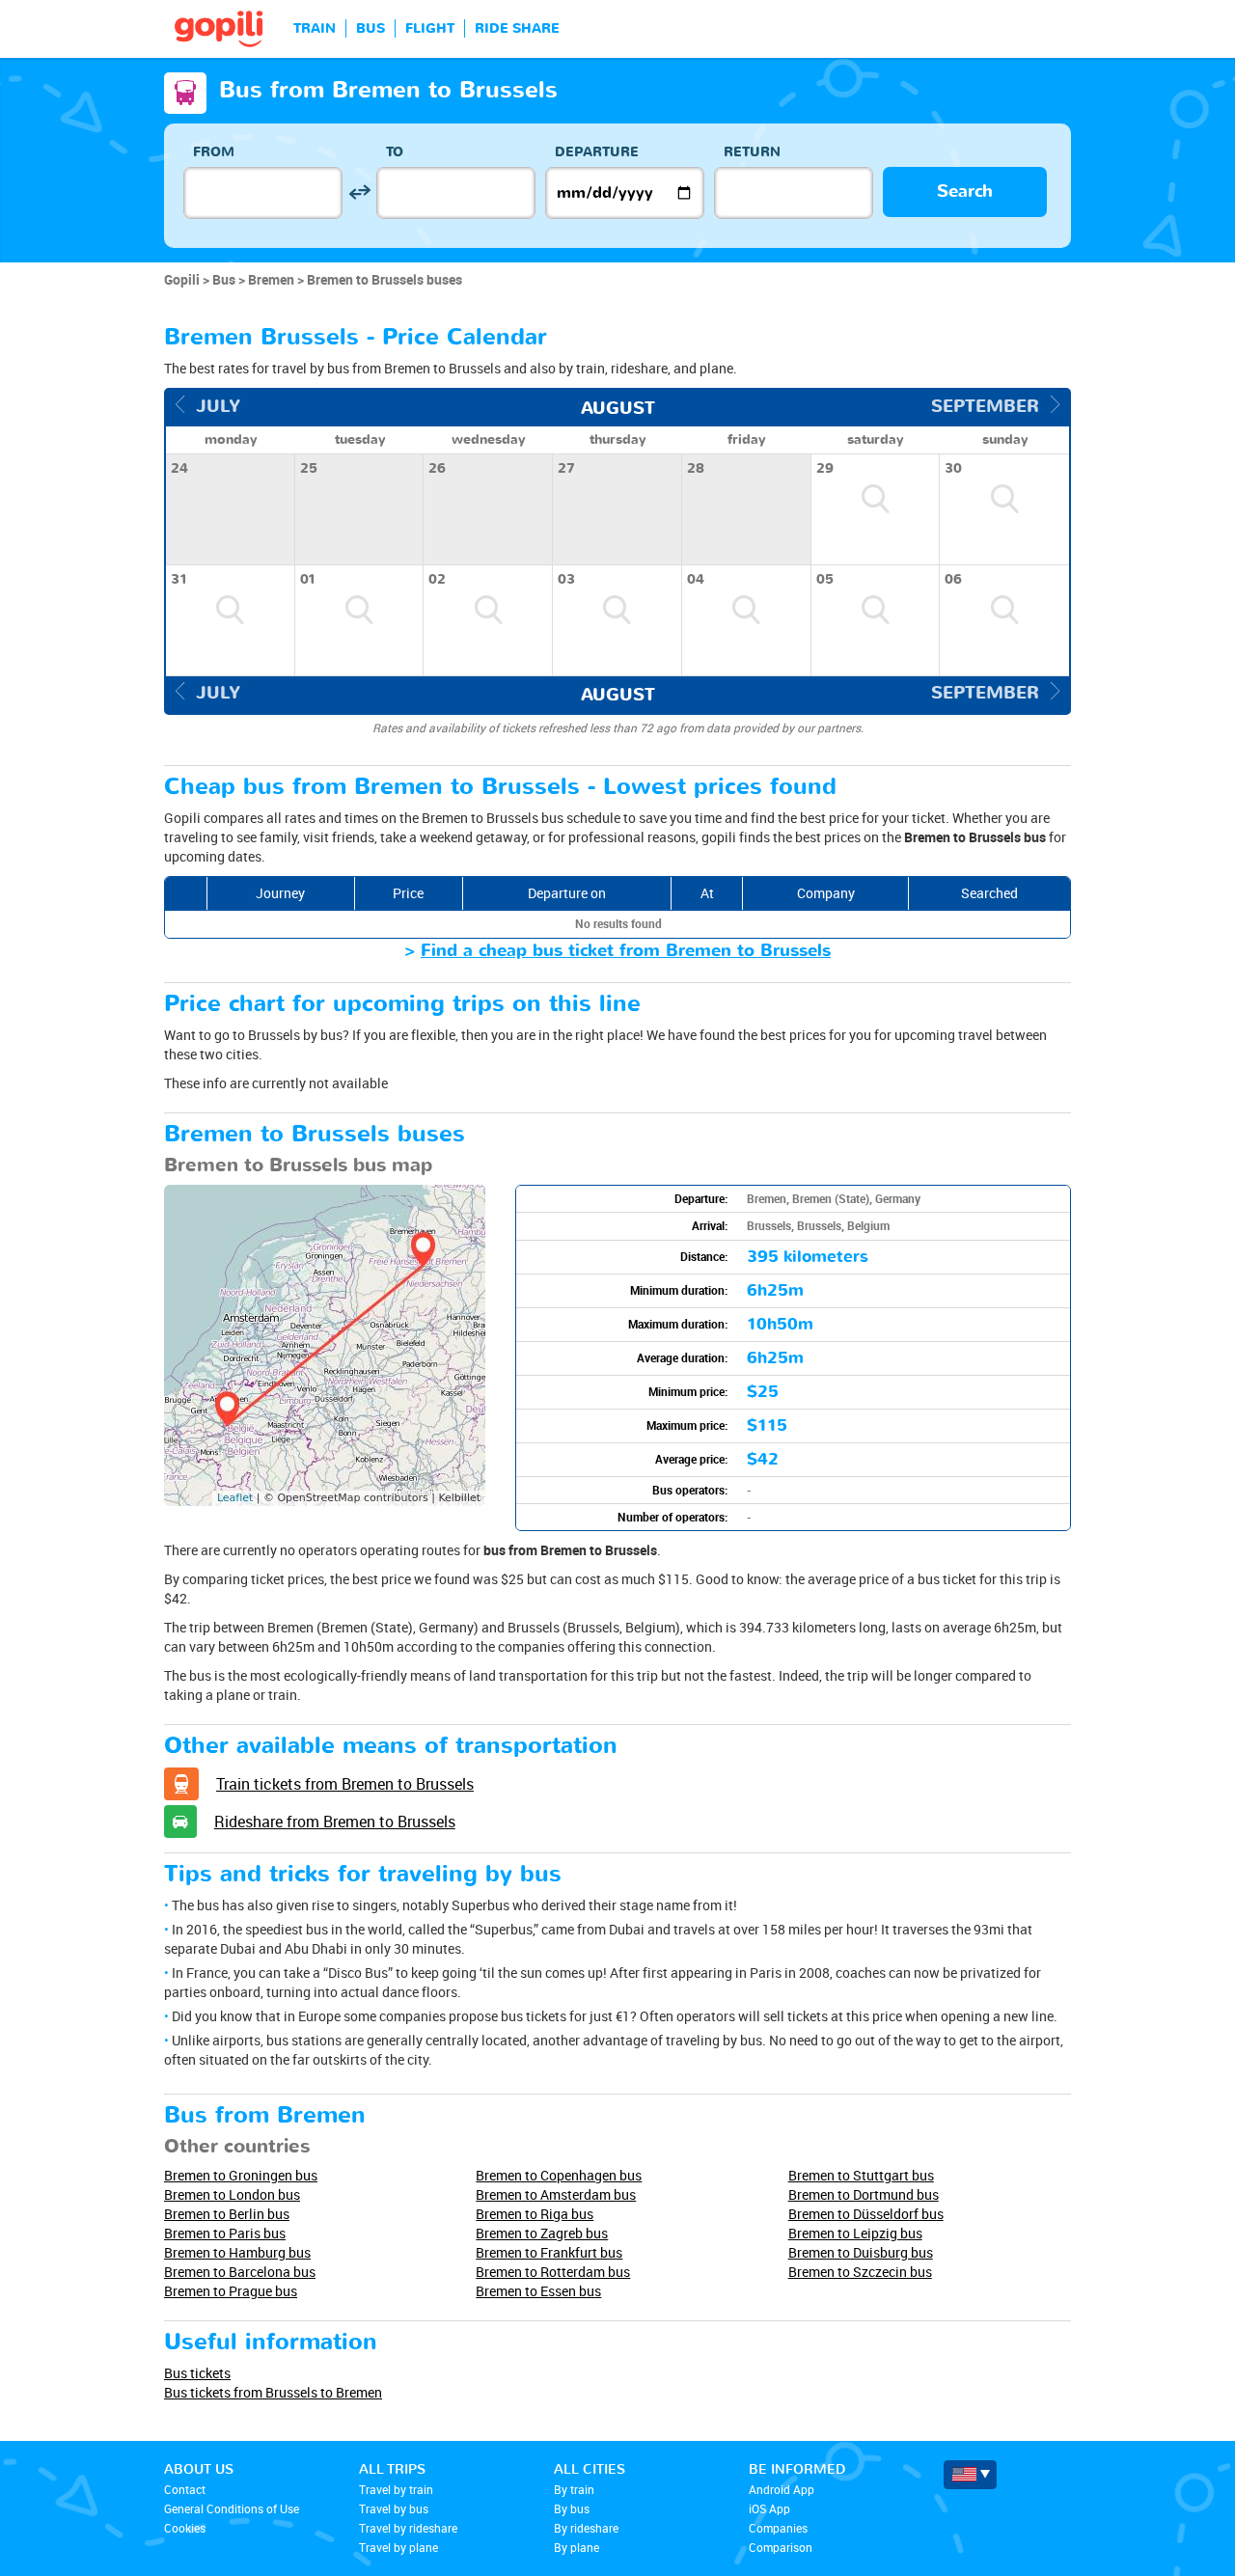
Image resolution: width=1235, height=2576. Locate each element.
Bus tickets (197, 2373)
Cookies (185, 2528)
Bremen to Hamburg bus (237, 2252)
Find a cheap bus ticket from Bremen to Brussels (626, 951)
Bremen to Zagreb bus (542, 2233)
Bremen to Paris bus (225, 2233)
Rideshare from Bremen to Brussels (335, 1822)
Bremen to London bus (232, 2194)
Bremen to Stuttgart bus (861, 2175)
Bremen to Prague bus (231, 2291)
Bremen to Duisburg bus (861, 2252)
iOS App (769, 2508)
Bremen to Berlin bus (227, 2214)
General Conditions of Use (232, 2508)
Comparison (781, 2547)
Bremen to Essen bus (538, 2291)
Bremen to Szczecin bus (860, 2272)
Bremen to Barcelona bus (240, 2272)
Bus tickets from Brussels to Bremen (273, 2392)
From (214, 152)
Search (965, 192)
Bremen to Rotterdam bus (553, 2272)
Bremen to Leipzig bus (855, 2233)
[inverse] (359, 192)
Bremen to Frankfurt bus (549, 2252)
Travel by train (396, 2489)
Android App (782, 2489)
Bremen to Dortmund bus (864, 2194)
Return (752, 152)
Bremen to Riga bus (535, 2214)
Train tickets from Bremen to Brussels (345, 1784)
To (395, 152)
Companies (778, 2528)
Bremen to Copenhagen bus (559, 2175)
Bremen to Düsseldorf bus (866, 2214)
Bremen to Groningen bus (241, 2175)
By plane (576, 2547)
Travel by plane (398, 2547)
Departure (597, 152)
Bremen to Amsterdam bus (556, 2194)
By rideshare (586, 2528)
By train (574, 2489)
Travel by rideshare (408, 2528)
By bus (572, 2508)
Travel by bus (394, 2508)
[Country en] (970, 2475)
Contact (185, 2489)
